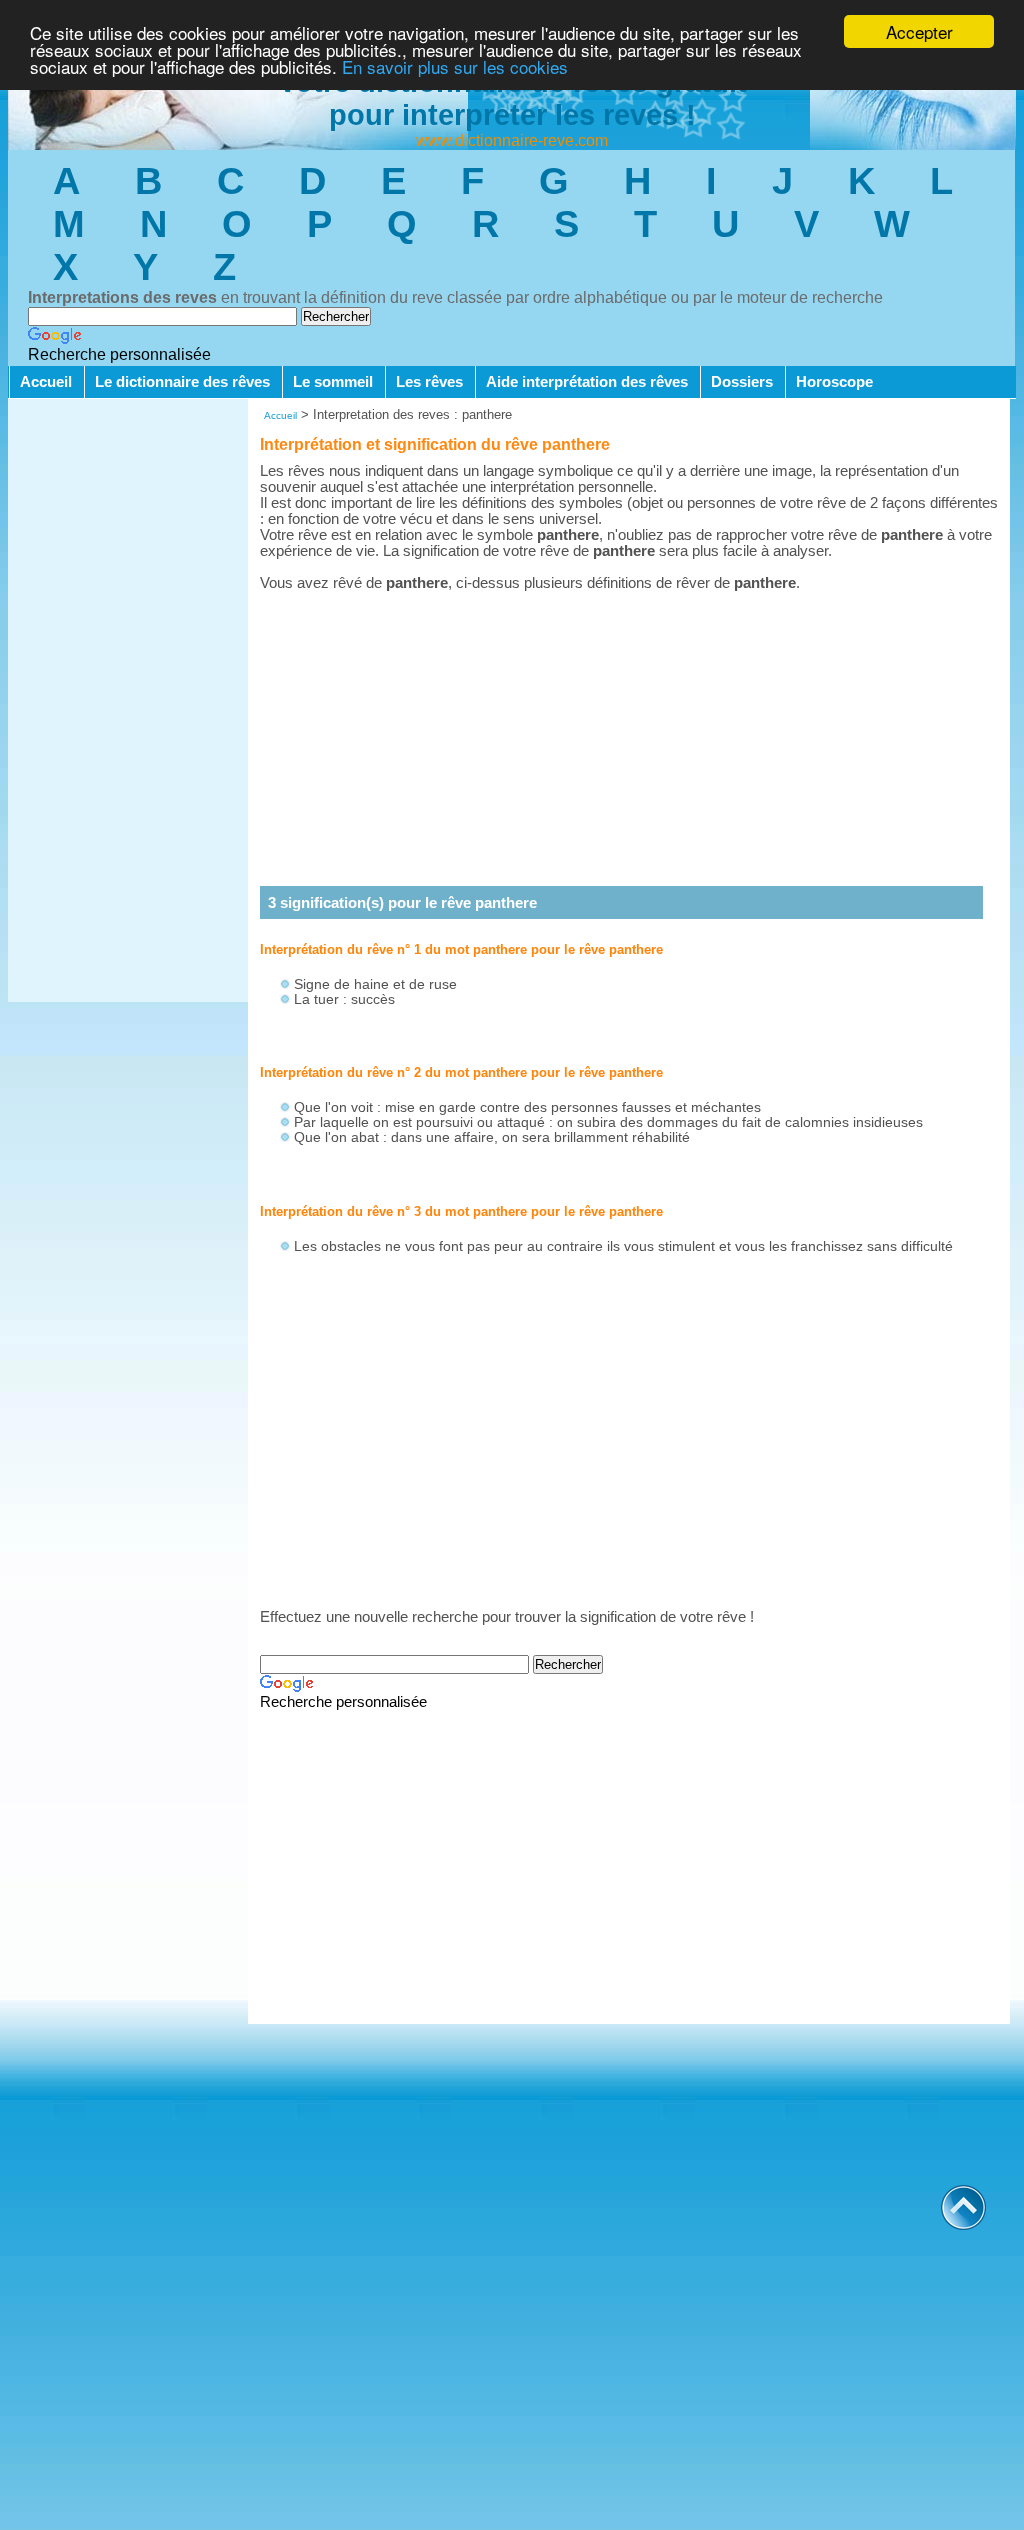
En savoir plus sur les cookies (455, 66)
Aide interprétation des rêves (587, 382)
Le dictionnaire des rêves (182, 382)
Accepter (919, 31)
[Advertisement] (128, 702)
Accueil (46, 382)
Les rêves (429, 382)
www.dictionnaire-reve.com (512, 140)
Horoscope (834, 382)
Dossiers (742, 382)
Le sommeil (333, 382)
